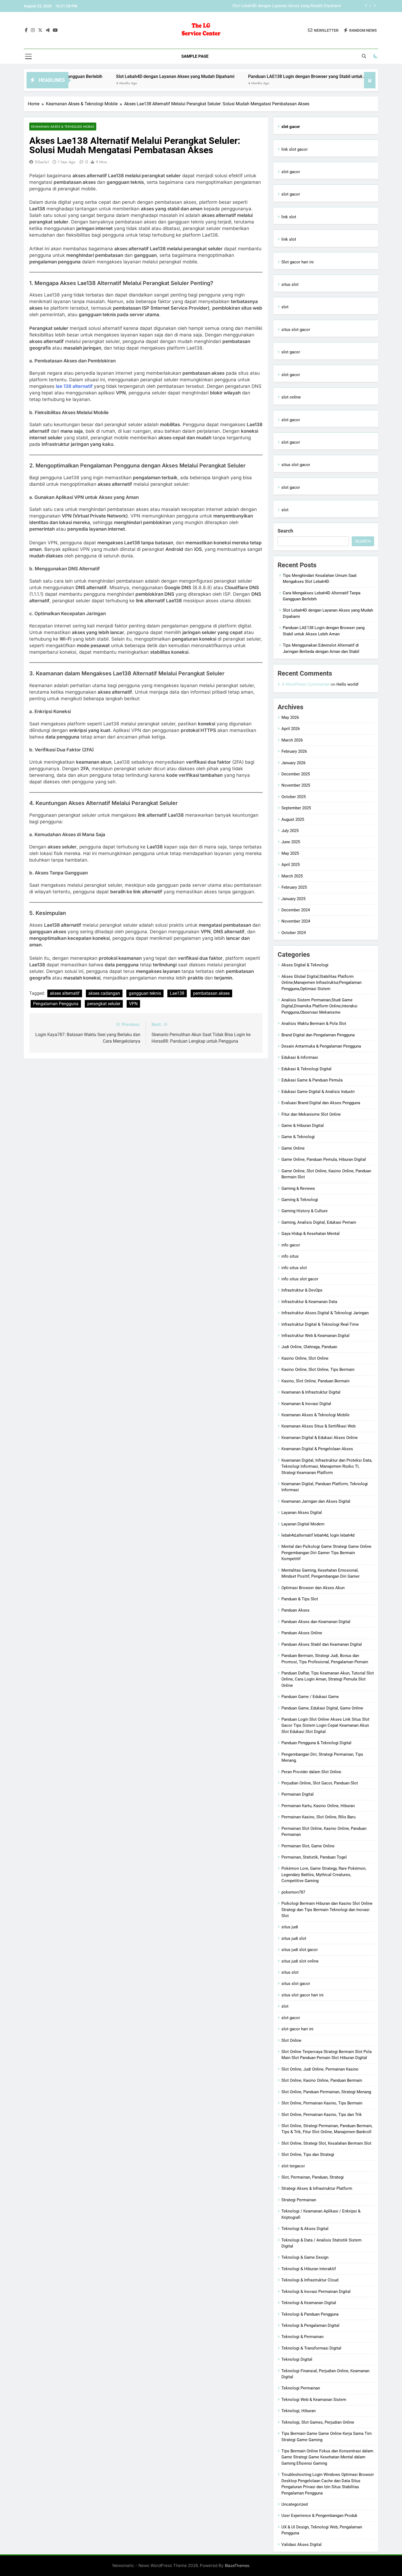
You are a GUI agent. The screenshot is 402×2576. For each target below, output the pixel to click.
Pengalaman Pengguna (56, 1004)
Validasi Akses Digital (301, 2545)
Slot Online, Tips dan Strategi (308, 2155)
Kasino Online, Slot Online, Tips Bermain (318, 1370)
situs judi (290, 1927)
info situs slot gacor (300, 1279)
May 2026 (290, 717)
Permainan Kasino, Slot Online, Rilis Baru (318, 1817)
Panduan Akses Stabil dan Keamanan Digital (322, 1644)
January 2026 (293, 763)
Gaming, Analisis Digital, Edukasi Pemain (319, 1222)
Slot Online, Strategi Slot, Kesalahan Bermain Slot (326, 2143)
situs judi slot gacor (300, 1950)
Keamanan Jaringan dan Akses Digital (316, 1501)
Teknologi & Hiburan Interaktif (309, 2269)
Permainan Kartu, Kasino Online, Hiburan (318, 1806)
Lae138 (177, 993)
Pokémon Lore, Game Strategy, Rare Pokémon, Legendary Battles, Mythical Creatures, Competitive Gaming (324, 1875)
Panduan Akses (295, 1610)
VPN (133, 1004)
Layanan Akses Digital (302, 1513)
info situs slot (294, 1268)
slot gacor (291, 172)
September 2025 (296, 808)
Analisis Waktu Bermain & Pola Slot (314, 1024)
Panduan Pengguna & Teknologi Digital (316, 1743)
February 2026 (294, 751)
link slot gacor (295, 149)
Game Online (293, 1148)
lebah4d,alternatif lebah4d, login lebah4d (318, 1535)
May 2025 (290, 853)
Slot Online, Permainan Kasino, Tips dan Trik (322, 2115)
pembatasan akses (211, 993)
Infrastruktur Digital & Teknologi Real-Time (320, 1324)
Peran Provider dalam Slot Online (311, 1772)
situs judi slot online (300, 1961)
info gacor (291, 1245)
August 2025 (293, 819)
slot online (291, 397)
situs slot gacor (296, 330)
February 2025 (294, 887)
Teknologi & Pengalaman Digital (310, 2325)
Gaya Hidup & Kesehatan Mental (311, 1234)
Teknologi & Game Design (305, 2257)
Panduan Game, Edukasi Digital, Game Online (322, 1708)
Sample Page (195, 56)
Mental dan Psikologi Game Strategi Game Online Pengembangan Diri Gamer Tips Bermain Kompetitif (326, 1553)
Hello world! (347, 684)
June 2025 (291, 842)
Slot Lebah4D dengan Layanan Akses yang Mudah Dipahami (114, 76)
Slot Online (291, 2040)
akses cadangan (104, 993)
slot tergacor (293, 2166)
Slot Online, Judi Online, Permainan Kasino (320, 2069)
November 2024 (296, 921)
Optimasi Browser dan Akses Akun (313, 1588)
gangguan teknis (145, 993)
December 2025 (296, 774)
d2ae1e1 (42, 162)
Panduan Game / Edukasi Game (310, 1697)
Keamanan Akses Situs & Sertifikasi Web (318, 1426)
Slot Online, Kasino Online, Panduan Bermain (322, 2080)
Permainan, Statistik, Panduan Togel (314, 1857)
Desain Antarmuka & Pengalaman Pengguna (321, 1046)
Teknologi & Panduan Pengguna (310, 2314)
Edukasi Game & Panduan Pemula (312, 1080)
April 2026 (291, 729)
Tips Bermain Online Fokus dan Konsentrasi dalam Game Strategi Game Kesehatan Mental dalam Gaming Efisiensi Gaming (327, 2457)
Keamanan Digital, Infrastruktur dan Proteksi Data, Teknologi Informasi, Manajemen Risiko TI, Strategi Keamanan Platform (327, 1466)
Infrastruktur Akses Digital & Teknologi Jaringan (325, 1313)
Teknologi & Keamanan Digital (309, 2303)
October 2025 (294, 797)
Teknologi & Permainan (302, 2337)
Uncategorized (295, 2504)
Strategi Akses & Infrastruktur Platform (317, 2188)
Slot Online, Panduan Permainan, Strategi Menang (326, 2092)
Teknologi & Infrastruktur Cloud (310, 2280)
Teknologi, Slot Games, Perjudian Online (318, 2422)
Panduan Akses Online (302, 1633)
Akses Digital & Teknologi (305, 965)
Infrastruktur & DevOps (302, 1290)
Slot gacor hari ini (298, 262)
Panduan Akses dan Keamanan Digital (316, 1622)
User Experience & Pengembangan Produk (319, 2516)
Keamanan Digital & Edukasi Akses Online (320, 1438)
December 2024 (296, 910)
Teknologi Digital (297, 2359)
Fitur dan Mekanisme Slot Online (311, 1114)
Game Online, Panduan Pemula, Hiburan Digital (324, 1159)
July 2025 (290, 831)
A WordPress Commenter (305, 684)
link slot (289, 217)
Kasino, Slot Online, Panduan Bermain (315, 1381)
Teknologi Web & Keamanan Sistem (314, 2400)
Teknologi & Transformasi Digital (311, 2348)
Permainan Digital (298, 1794)
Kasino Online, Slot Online (305, 1358)
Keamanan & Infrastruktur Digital (311, 1392)
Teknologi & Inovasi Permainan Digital (316, 2292)
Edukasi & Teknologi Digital (306, 1069)
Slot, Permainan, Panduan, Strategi (313, 2177)
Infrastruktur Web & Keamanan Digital (315, 1336)
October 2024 (294, 933)
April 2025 (291, 865)
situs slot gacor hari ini (302, 1995)
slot (285, 307)
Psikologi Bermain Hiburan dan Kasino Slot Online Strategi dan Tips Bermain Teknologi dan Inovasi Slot (327, 1910)
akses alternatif (65, 993)
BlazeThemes (237, 2565)
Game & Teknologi (298, 1137)
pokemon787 (293, 1892)
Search (285, 531)
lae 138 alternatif (75, 386)
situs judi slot (294, 1938)
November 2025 (296, 785)
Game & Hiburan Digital (303, 1126)
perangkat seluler (104, 1004)
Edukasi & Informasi (300, 1057)
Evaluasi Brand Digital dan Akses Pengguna (321, 1103)
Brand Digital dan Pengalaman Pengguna (318, 1035)
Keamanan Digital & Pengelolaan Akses (317, 1449)
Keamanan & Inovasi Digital (306, 1404)
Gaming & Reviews (298, 1188)
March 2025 (292, 876)
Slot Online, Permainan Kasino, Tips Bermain (322, 2103)
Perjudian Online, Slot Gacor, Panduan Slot (320, 1783)
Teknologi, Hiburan (298, 2411)
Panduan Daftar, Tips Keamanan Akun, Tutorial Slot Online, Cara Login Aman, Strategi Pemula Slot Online (328, 1679)
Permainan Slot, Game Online (308, 1846)
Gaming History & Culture (305, 1211)
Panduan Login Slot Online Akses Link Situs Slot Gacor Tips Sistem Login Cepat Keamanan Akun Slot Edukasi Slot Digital (325, 1725)
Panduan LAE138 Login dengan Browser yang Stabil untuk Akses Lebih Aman (271, 6)
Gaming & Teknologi (300, 1200)
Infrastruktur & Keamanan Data (309, 1302)
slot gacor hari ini (297, 2029)
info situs (290, 1256)
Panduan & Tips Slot (300, 1599)
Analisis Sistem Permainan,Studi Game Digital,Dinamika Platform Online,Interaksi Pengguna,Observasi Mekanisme (319, 1006)
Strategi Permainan (299, 2200)
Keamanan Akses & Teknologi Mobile (63, 127)
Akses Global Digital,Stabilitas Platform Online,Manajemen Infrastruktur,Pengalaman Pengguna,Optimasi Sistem (321, 983)
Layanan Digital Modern (303, 1524)
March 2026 (292, 740)
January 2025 (293, 899)
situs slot (290, 284)
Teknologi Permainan (301, 2388)
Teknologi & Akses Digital (305, 2229)
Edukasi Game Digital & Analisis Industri (318, 1092)
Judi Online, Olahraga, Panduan (309, 1347)
